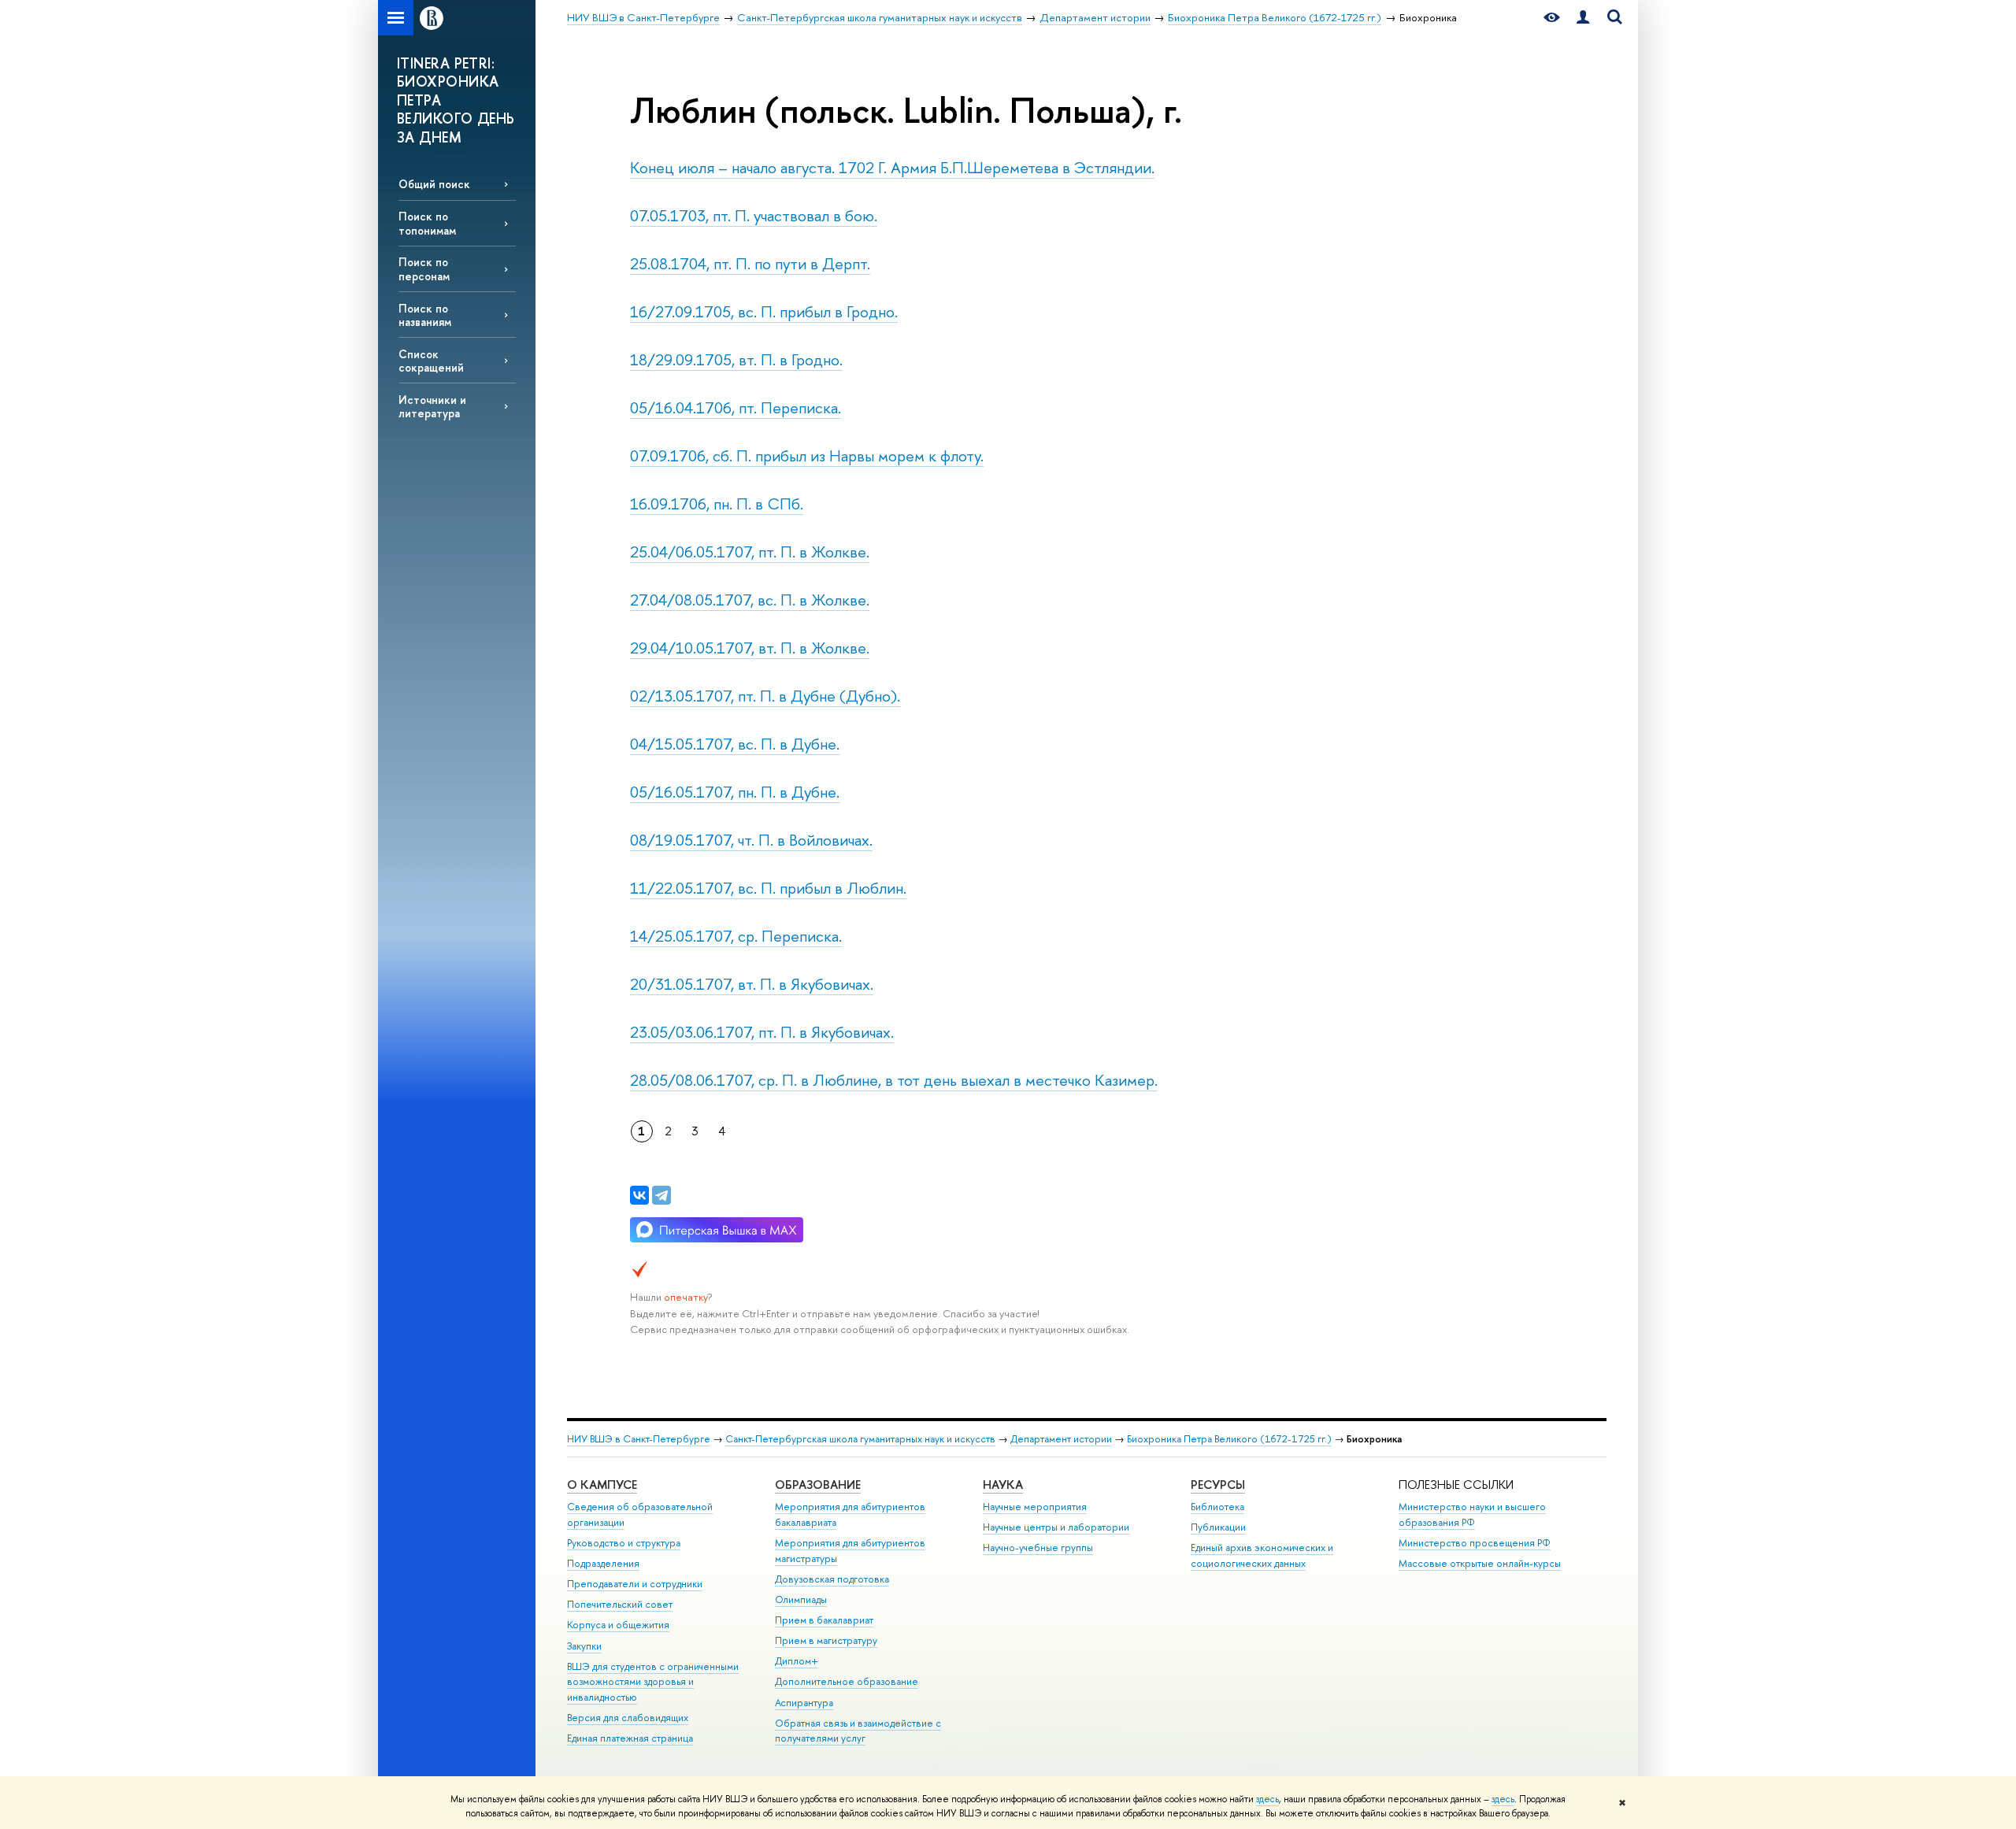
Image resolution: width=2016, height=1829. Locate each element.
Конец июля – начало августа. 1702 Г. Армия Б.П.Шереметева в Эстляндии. (892, 167)
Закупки (584, 1646)
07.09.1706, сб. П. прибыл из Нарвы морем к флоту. (807, 455)
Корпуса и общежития (618, 1625)
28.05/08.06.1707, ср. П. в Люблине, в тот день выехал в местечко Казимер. (894, 1080)
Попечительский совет (620, 1604)
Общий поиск (434, 184)
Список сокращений (431, 361)
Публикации (1218, 1527)
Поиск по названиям (425, 315)
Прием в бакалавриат (824, 1620)
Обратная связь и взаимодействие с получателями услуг (858, 1731)
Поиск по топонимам (427, 223)
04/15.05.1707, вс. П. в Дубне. (735, 744)
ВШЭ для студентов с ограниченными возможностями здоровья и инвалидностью (653, 1682)
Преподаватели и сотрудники (635, 1584)
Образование (818, 1485)
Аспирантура (804, 1703)
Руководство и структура (624, 1543)
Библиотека (1217, 1507)
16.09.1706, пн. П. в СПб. (717, 504)
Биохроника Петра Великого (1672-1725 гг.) (1229, 1439)
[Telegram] (661, 1195)
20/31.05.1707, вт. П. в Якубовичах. (752, 984)
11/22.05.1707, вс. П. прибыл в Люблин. (768, 888)
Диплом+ (797, 1661)
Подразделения (603, 1563)
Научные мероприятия (1035, 1507)
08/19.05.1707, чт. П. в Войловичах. (751, 840)
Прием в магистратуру (826, 1640)
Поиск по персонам (424, 268)
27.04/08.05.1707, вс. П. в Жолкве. (750, 600)
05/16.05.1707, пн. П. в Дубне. (735, 792)
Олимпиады (801, 1599)
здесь (1267, 1799)
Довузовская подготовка (832, 1579)
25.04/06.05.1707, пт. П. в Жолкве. (750, 552)
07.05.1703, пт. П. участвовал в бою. (754, 215)
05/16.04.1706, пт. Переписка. (736, 407)
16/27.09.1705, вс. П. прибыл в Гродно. (764, 311)
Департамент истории (1061, 1439)
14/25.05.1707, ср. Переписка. (736, 936)
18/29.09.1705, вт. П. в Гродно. (736, 359)
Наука (1003, 1485)
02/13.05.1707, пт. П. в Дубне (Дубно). (765, 696)
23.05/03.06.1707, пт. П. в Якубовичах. (762, 1032)
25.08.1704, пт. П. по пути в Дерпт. (750, 263)
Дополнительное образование (847, 1681)
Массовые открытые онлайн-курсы (1480, 1563)
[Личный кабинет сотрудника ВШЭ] (1583, 18)
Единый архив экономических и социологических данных (1262, 1555)
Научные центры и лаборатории (1056, 1527)
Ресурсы (1218, 1485)
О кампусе (602, 1485)
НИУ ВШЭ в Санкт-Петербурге (639, 1439)
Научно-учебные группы (1038, 1548)
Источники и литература (432, 406)
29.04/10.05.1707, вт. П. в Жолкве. (750, 648)
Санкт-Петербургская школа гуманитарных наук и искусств (860, 1439)
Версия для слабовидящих (628, 1718)
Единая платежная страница (630, 1738)
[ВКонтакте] (639, 1195)
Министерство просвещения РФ (1475, 1543)
